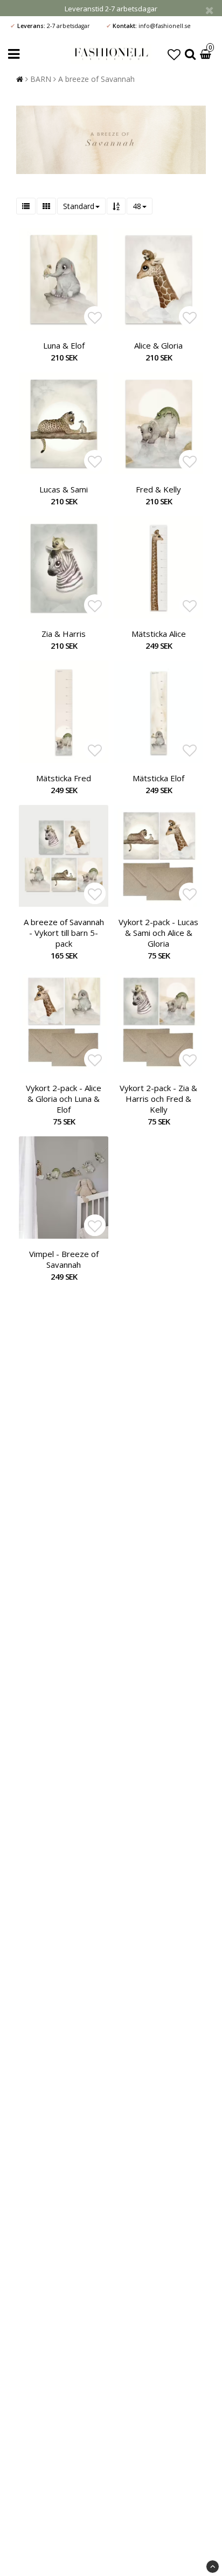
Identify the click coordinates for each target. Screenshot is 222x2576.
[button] (174, 54)
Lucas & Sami (64, 489)
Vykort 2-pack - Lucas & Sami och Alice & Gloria (158, 933)
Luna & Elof (64, 345)
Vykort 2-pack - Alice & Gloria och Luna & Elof (64, 1099)
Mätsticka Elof (158, 778)
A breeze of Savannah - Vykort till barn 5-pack (64, 933)
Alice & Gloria (158, 345)
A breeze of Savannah (96, 79)
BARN (41, 79)
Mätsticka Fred (64, 778)
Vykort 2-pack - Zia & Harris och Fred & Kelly (158, 1099)
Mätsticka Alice (159, 634)
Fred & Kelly (158, 489)
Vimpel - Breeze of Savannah (64, 1259)
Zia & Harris (64, 634)
